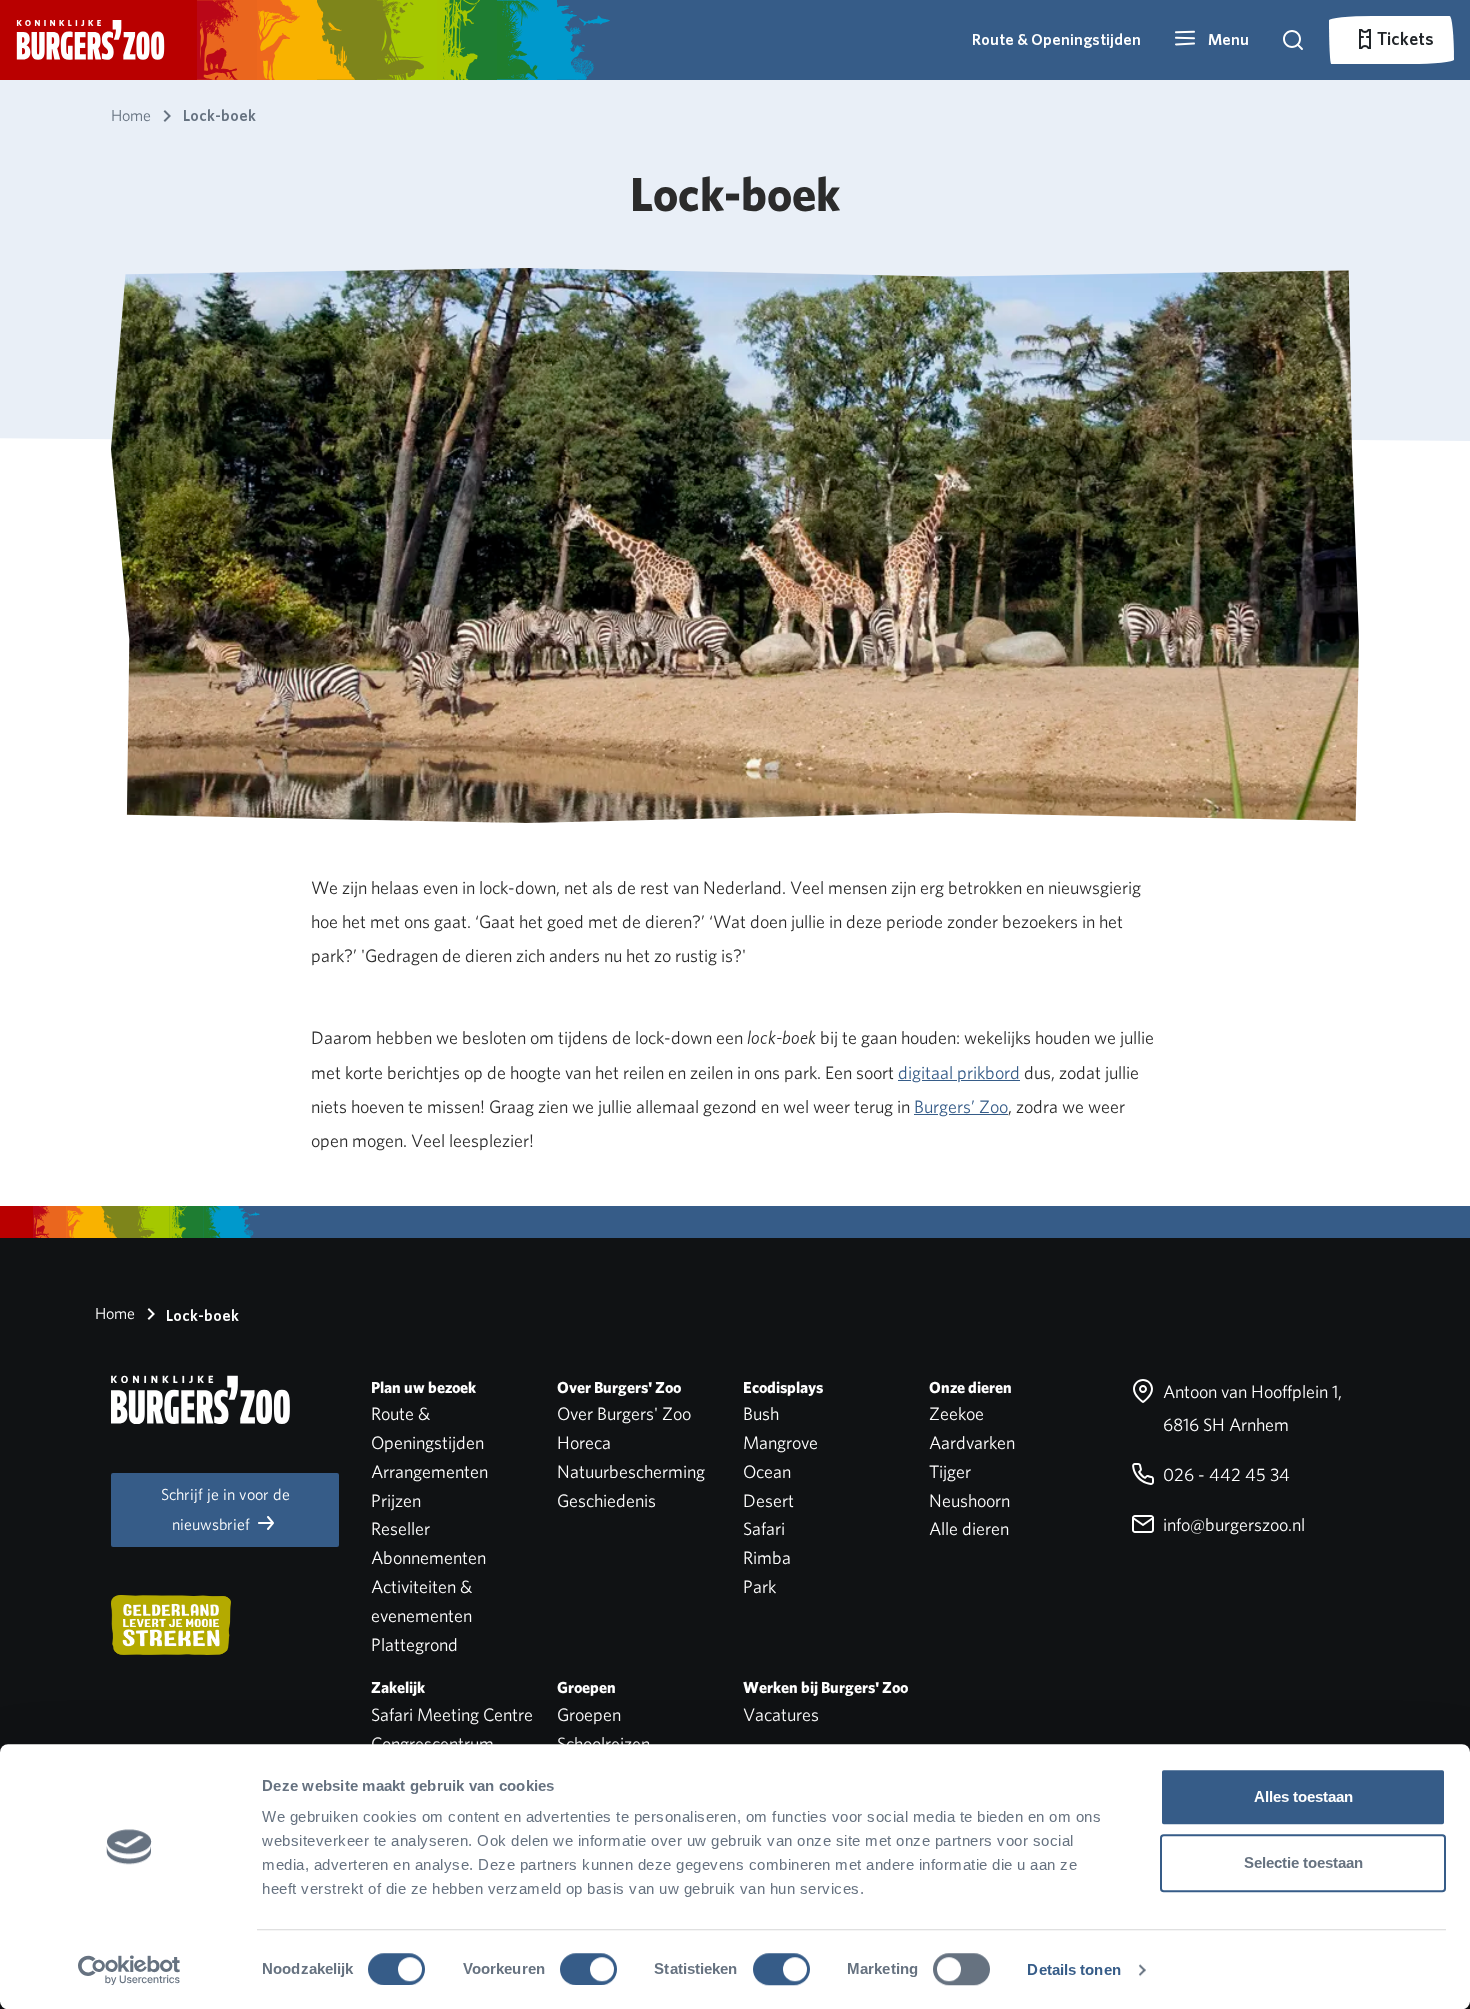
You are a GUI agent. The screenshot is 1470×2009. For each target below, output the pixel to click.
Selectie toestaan (1303, 1862)
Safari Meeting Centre (452, 1714)
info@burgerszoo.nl (1232, 1524)
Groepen (589, 1714)
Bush (761, 1413)
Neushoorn (969, 1500)
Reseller (400, 1528)
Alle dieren (969, 1528)
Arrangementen (429, 1471)
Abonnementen (428, 1557)
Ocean (767, 1471)
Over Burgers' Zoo (624, 1413)
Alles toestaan (1303, 1796)
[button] (1211, 40)
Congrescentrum (432, 1743)
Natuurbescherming (631, 1471)
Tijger (950, 1471)
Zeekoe (956, 1413)
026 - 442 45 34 (1224, 1474)
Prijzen (396, 1500)
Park (759, 1586)
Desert (768, 1500)
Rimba (767, 1557)
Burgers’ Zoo (961, 1106)
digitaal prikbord (959, 1072)
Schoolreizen (603, 1743)
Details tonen (1073, 1969)
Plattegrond (414, 1644)
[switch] (588, 1969)
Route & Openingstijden (1056, 39)
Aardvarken (972, 1442)
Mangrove (780, 1442)
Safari (764, 1528)
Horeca (584, 1442)
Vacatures (781, 1714)
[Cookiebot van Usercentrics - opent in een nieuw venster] (129, 1970)
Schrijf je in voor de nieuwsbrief (225, 1509)
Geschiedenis (606, 1500)
